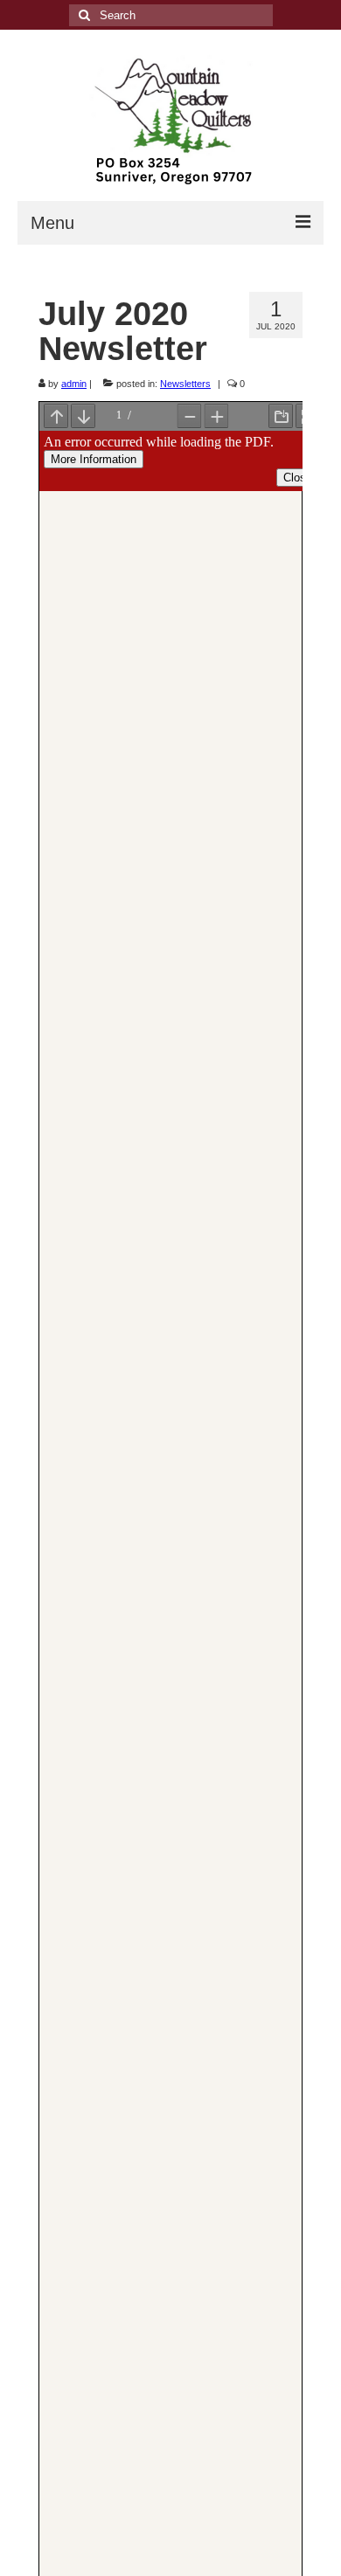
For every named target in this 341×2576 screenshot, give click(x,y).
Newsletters (185, 384)
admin (74, 384)
